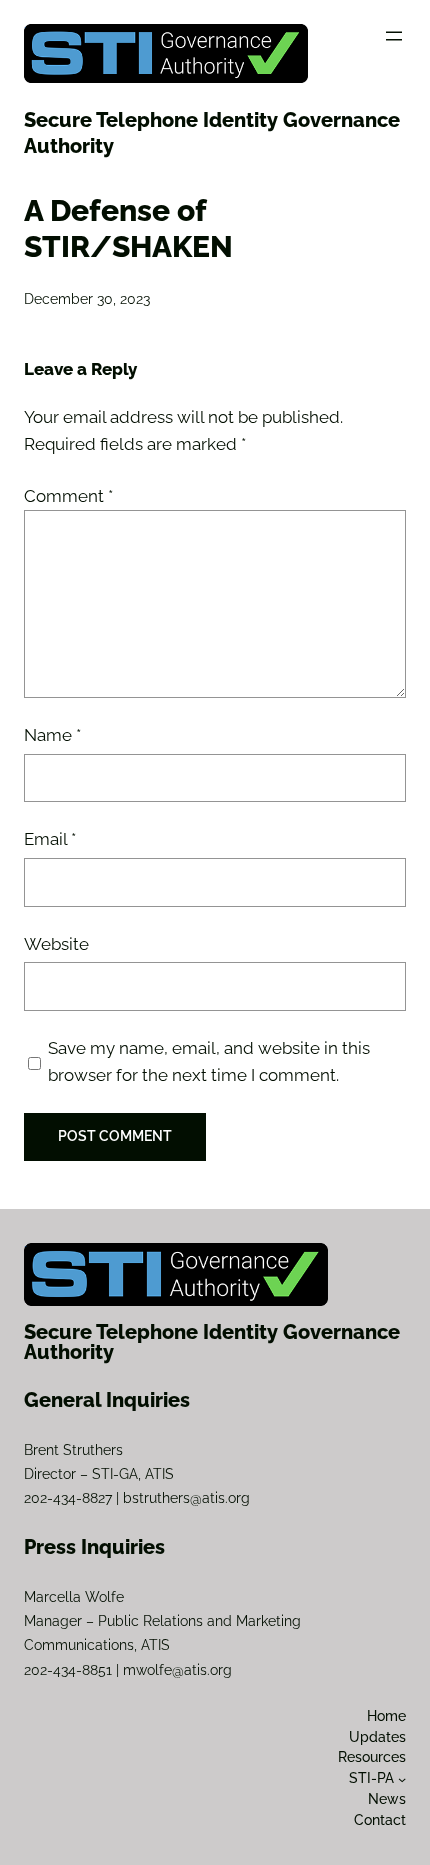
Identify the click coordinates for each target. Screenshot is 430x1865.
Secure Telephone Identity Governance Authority (212, 1342)
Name (52, 735)
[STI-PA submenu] (402, 1778)
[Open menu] (394, 36)
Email (50, 839)
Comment (68, 496)
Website (56, 944)
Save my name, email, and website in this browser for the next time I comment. (209, 1061)
